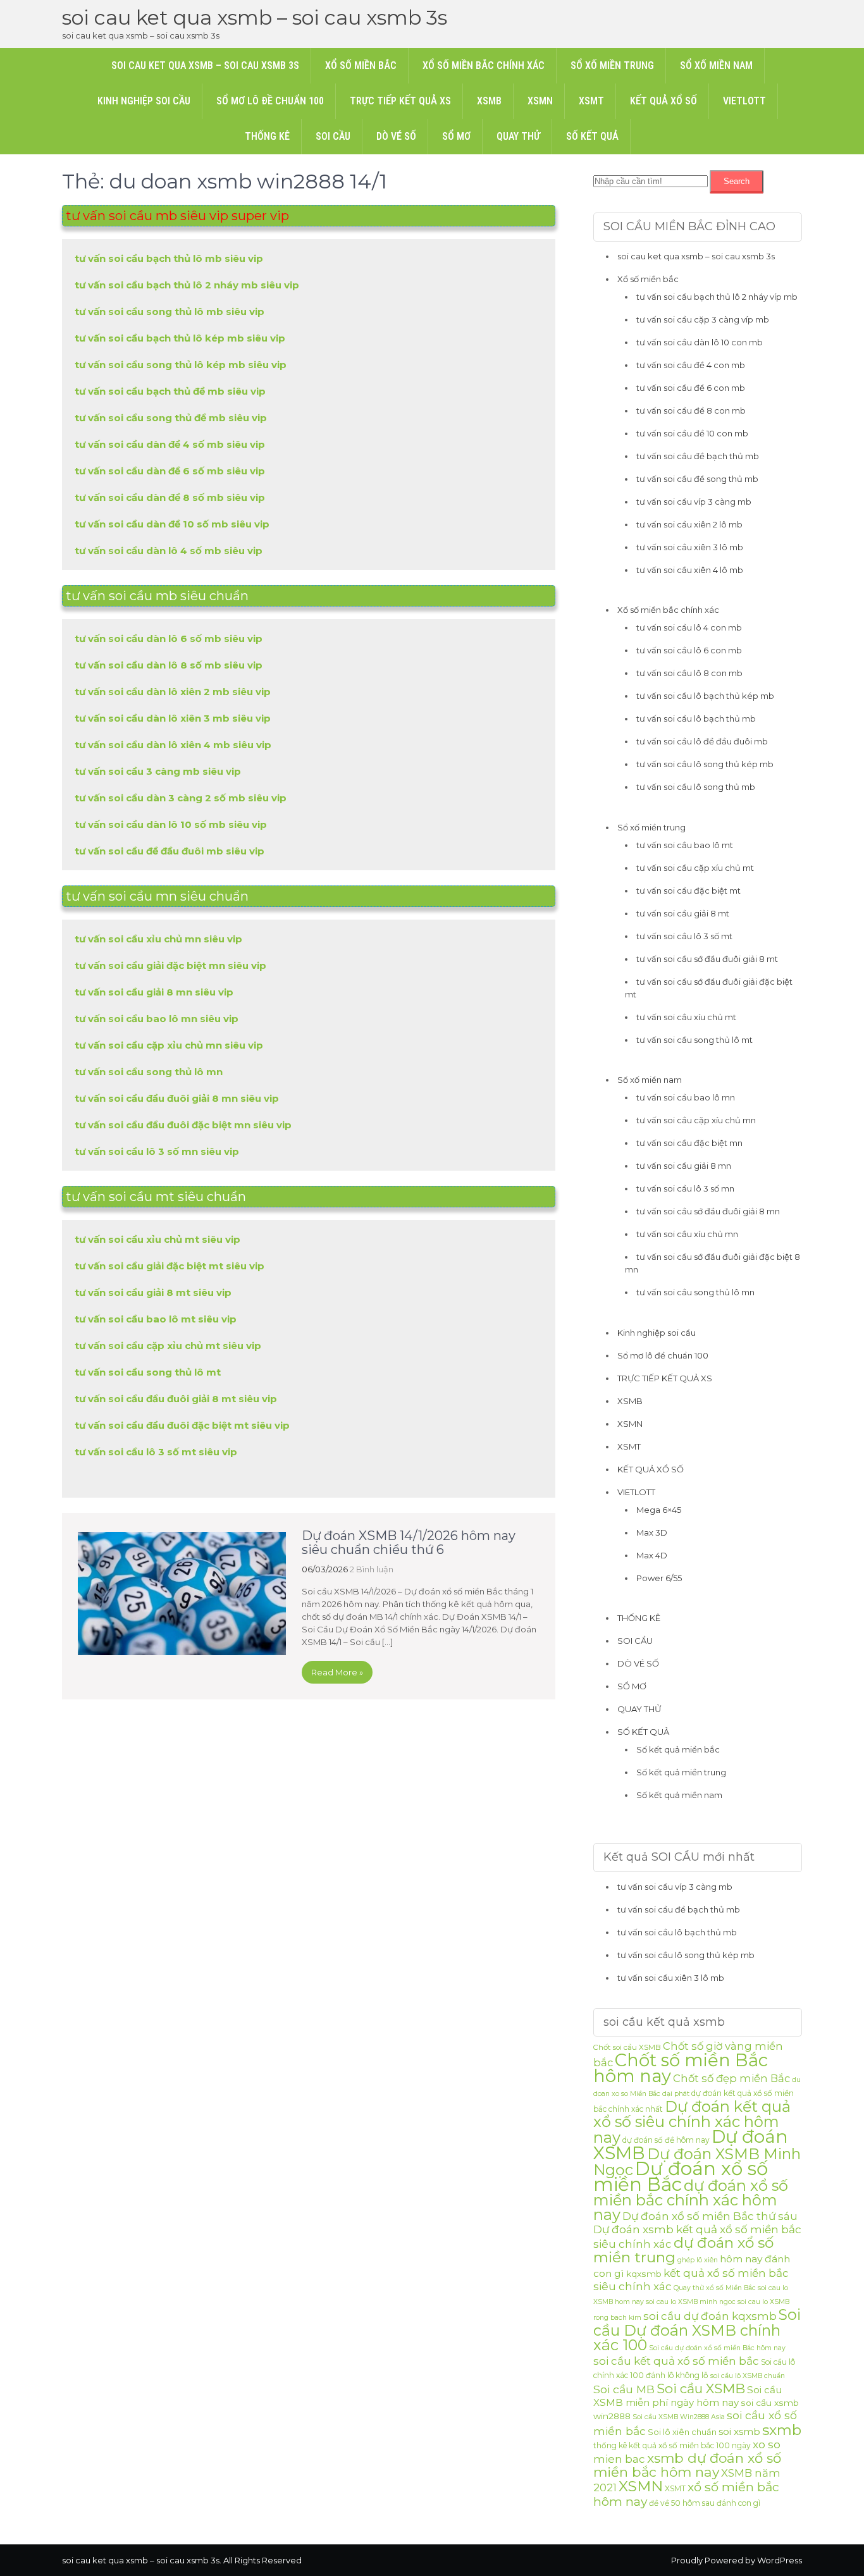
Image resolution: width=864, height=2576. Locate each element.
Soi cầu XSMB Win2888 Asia (679, 2417)
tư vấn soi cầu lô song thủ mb (696, 787)
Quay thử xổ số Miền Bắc (715, 2288)
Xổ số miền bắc (361, 65)
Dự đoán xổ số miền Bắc (681, 2176)
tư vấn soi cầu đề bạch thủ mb (698, 456)
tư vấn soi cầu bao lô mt (685, 845)
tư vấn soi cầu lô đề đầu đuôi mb (702, 741)
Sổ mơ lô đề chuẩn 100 (270, 101)
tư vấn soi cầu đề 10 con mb (692, 433)
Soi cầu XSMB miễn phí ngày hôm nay (688, 2396)
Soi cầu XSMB (701, 2388)
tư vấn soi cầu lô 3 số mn (685, 1188)
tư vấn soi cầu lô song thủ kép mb (705, 764)
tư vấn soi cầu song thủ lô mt (694, 1040)
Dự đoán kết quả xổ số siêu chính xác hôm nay (692, 2122)
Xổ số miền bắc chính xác (484, 65)
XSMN (540, 101)
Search (737, 181)
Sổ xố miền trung (612, 65)
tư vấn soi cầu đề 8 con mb (691, 410)
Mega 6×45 (659, 1510)
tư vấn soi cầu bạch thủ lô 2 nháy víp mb (717, 297)
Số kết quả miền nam (679, 1795)
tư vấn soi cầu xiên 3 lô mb (690, 547)
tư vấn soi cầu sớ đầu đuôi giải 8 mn (708, 1211)
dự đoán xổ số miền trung (683, 2250)
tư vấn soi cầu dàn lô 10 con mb (700, 342)
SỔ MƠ (456, 136)
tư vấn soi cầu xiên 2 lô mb (689, 524)
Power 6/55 (659, 1578)
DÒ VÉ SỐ (396, 136)
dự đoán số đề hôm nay (666, 2140)
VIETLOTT (744, 101)
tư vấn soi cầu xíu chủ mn (687, 1234)
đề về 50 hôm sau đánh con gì (705, 2503)
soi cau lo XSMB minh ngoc (691, 2302)
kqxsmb (644, 2274)
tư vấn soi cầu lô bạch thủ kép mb (705, 696)
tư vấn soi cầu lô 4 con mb (689, 627)
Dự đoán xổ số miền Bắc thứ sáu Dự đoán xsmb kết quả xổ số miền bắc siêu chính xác (697, 2230)
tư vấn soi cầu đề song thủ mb (697, 479)
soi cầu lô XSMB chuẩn (748, 2376)
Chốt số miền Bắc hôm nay (681, 2068)
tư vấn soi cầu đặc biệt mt (688, 891)
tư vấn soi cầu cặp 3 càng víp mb (703, 319)
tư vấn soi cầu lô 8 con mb (689, 673)
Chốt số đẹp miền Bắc (731, 2078)
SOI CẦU (333, 136)
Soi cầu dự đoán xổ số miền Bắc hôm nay (717, 2348)
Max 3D (652, 1532)
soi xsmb (739, 2431)
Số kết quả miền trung (681, 1772)
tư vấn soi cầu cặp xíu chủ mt (695, 868)
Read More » (337, 1672)
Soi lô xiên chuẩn (682, 2432)
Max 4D (652, 1555)
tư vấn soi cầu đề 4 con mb (691, 365)
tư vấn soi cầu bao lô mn (686, 1097)
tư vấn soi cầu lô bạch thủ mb (696, 718)
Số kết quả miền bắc (678, 1749)
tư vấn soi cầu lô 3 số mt (684, 936)
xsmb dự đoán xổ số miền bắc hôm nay (687, 2465)
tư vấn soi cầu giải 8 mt (683, 913)
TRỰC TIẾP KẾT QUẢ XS (400, 101)
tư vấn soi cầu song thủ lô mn (695, 1292)
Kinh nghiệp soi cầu (144, 101)
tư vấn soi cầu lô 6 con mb (689, 650)
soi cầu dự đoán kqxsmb (710, 2316)
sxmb (782, 2430)
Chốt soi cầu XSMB (627, 2047)
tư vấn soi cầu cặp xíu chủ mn (696, 1120)
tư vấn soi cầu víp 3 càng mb (694, 502)
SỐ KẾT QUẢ (592, 136)
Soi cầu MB (624, 2389)
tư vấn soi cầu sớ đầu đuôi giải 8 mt (707, 959)
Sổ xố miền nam (716, 65)
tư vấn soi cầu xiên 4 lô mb (690, 570)
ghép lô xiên (698, 2260)
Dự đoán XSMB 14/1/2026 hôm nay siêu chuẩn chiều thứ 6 (409, 1543)
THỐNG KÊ (267, 136)
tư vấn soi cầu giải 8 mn (684, 1166)
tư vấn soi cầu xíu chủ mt (686, 1017)
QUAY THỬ (518, 136)
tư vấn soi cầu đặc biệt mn (689, 1143)
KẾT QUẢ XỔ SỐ (663, 101)
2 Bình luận (372, 1569)
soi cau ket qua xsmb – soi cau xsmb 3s (255, 17)
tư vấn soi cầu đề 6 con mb (691, 388)
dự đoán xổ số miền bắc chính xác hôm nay (691, 2200)
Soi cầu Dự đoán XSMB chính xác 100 (697, 2330)
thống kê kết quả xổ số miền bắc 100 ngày (672, 2445)
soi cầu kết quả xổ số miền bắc (676, 2361)
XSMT (591, 101)
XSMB (489, 101)
